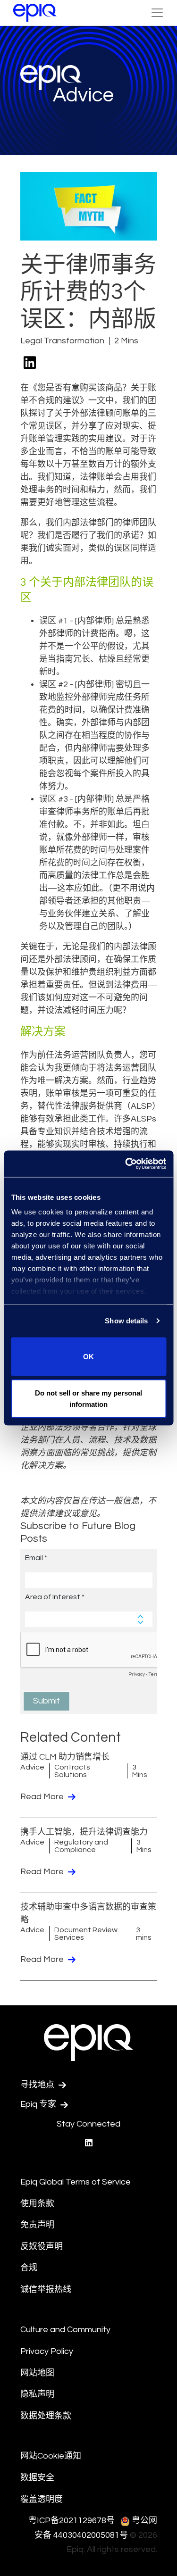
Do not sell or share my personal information (88, 1399)
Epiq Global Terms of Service (76, 2182)
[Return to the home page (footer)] (35, 13)
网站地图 (37, 2373)
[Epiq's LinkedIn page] (89, 2143)
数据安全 (37, 2478)
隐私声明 (37, 2394)
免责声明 (37, 2225)
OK (88, 1356)
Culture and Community (65, 2330)
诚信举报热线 (46, 2289)
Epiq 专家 (39, 2104)
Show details (126, 1321)
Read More (43, 1797)
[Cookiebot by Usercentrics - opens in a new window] (126, 1164)
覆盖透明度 (42, 2499)
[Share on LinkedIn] (30, 363)
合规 (29, 2268)
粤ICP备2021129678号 (72, 2521)
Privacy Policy (47, 2351)
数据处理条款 (46, 2416)
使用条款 (37, 2204)
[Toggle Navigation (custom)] (157, 13)
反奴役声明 (42, 2247)
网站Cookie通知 (51, 2456)
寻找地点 (38, 2085)
